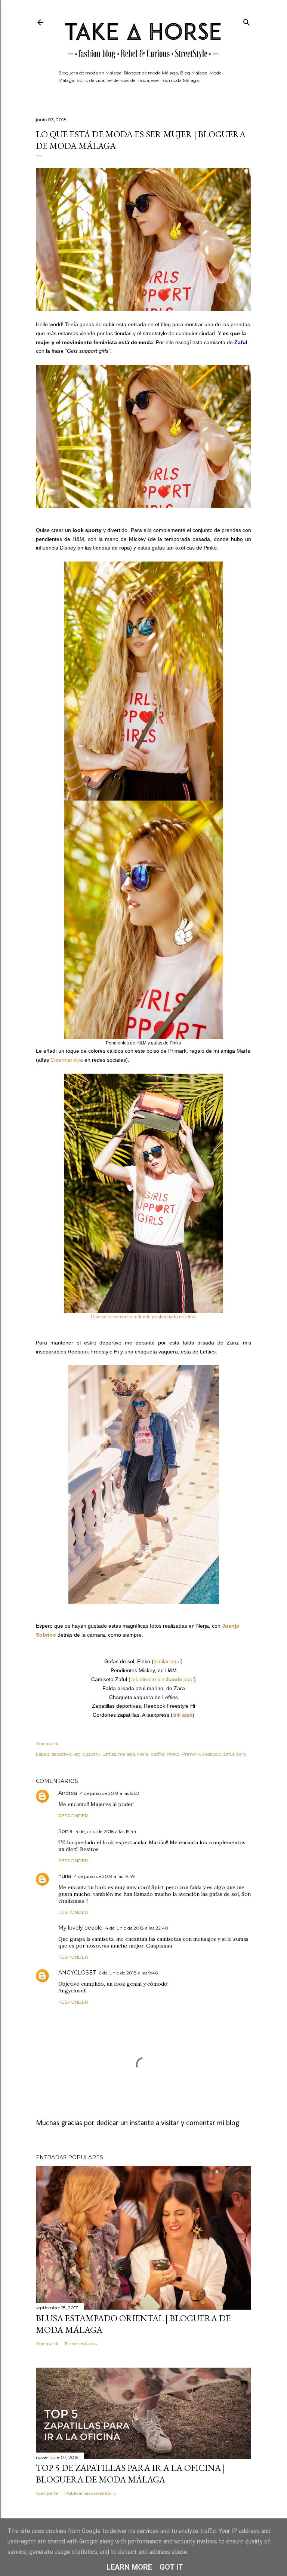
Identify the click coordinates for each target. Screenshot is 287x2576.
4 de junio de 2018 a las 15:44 (106, 1831)
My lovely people (80, 1928)
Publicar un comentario (90, 2493)
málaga (126, 1754)
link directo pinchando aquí (162, 1679)
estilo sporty (87, 1754)
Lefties (109, 1754)
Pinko (173, 1754)
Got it (172, 2567)
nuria (65, 1876)
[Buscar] (247, 21)
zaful (229, 1754)
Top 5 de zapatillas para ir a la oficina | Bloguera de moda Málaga (130, 2473)
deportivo (62, 1754)
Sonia (65, 1831)
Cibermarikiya (67, 1060)
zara (241, 1754)
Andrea (68, 1793)
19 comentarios (81, 2344)
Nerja (143, 1754)
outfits (158, 1754)
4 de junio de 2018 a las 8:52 (109, 1793)
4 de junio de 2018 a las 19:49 (104, 1876)
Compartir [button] (47, 1743)
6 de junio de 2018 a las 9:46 (128, 1973)
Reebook (212, 1754)
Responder (73, 1816)
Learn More (129, 2567)
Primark (191, 1754)
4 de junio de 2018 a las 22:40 (137, 1928)
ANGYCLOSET (77, 1973)
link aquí (183, 1715)
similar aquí (167, 1661)
